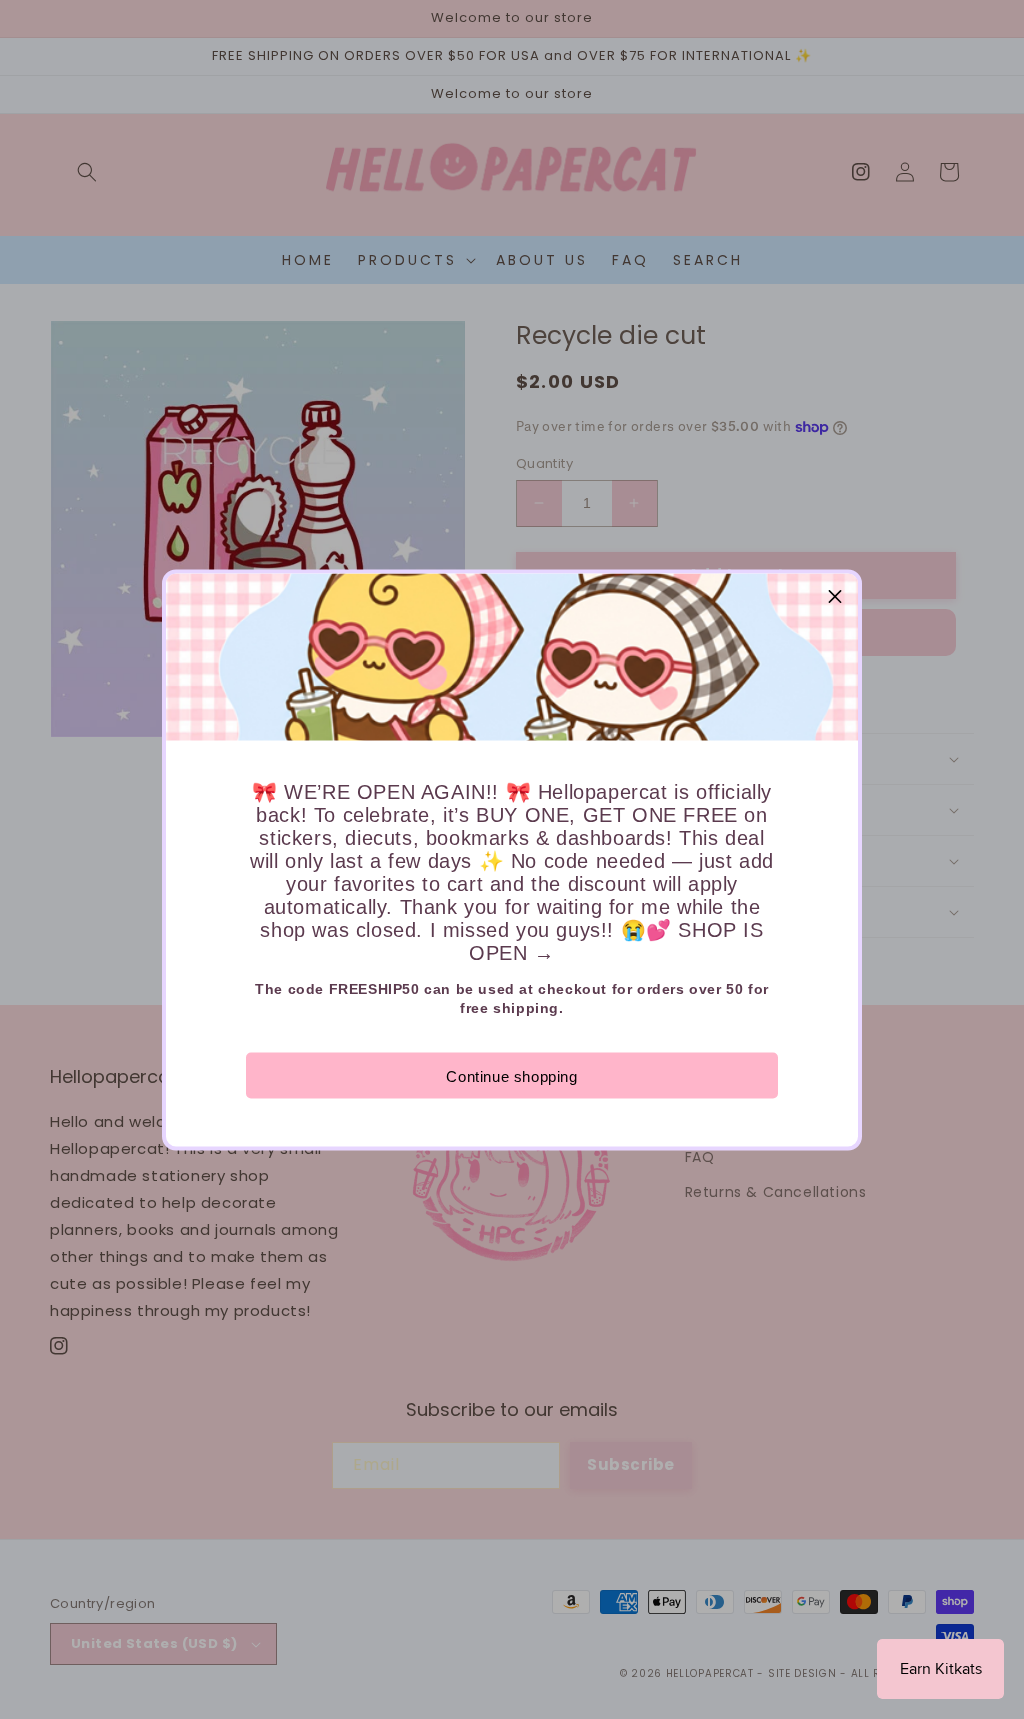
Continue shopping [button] (511, 1075)
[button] (835, 596)
